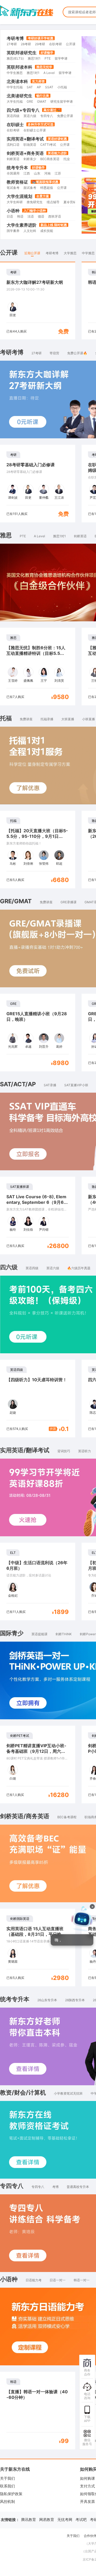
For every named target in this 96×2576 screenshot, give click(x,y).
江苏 (58, 173)
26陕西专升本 (75, 2000)
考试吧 (81, 2519)
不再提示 (77, 1971)
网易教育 (47, 2519)
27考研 (12, 44)
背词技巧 (64, 1451)
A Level (49, 73)
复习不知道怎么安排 (48, 1949)
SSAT (49, 87)
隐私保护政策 (11, 2494)
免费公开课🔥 (77, 353)
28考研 (26, 44)
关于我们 (7, 2478)
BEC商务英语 (50, 159)
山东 (37, 173)
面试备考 (30, 188)
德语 (41, 216)
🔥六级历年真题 (79, 1268)
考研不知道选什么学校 (49, 1960)
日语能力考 (34, 2280)
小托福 (62, 87)
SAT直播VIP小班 (76, 1085)
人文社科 (30, 231)
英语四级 (13, 116)
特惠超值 (47, 188)
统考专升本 (17, 168)
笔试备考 (13, 188)
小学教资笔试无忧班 (68, 2093)
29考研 (40, 44)
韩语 (20, 216)
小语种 (13, 211)
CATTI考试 (48, 145)
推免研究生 (35, 202)
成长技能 (47, 231)
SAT (30, 87)
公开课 (71, 44)
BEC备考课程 (67, 1817)
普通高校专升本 (78, 2187)
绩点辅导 (53, 202)
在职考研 (55, 44)
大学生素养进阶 (22, 225)
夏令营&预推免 (74, 202)
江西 (27, 173)
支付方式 (87, 2486)
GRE (30, 101)
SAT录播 (50, 1085)
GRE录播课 (69, 902)
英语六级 (30, 116)
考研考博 (15, 38)
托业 (67, 159)
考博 (55, 2187)
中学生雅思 (15, 73)
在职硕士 (15, 124)
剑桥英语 (13, 159)
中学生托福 (15, 87)
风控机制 (7, 2501)
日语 (10, 216)
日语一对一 (58, 2280)
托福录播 (47, 719)
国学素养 (13, 231)
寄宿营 (54, 353)
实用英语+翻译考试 (25, 139)
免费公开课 (65, 116)
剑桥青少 (30, 159)
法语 (31, 216)
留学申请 (61, 58)
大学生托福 (15, 101)
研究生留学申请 (62, 101)
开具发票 (87, 2501)
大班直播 (68, 719)
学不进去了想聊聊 (46, 1971)
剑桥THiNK (64, 1634)
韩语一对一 (82, 2280)
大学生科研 (15, 202)
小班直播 (89, 719)
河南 (47, 173)
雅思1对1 (34, 58)
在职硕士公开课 (35, 130)
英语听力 (85, 1451)
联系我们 (7, 2486)
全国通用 (13, 173)
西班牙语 (55, 216)
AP (39, 87)
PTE (48, 58)
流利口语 (13, 145)
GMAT (42, 101)
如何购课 (87, 2478)
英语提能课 (39, 1634)
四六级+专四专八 (23, 110)
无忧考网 (65, 2519)
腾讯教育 (29, 2519)
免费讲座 (26, 719)
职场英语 (30, 145)
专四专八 (47, 116)
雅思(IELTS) (15, 58)
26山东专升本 (47, 2000)
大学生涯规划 (19, 196)
